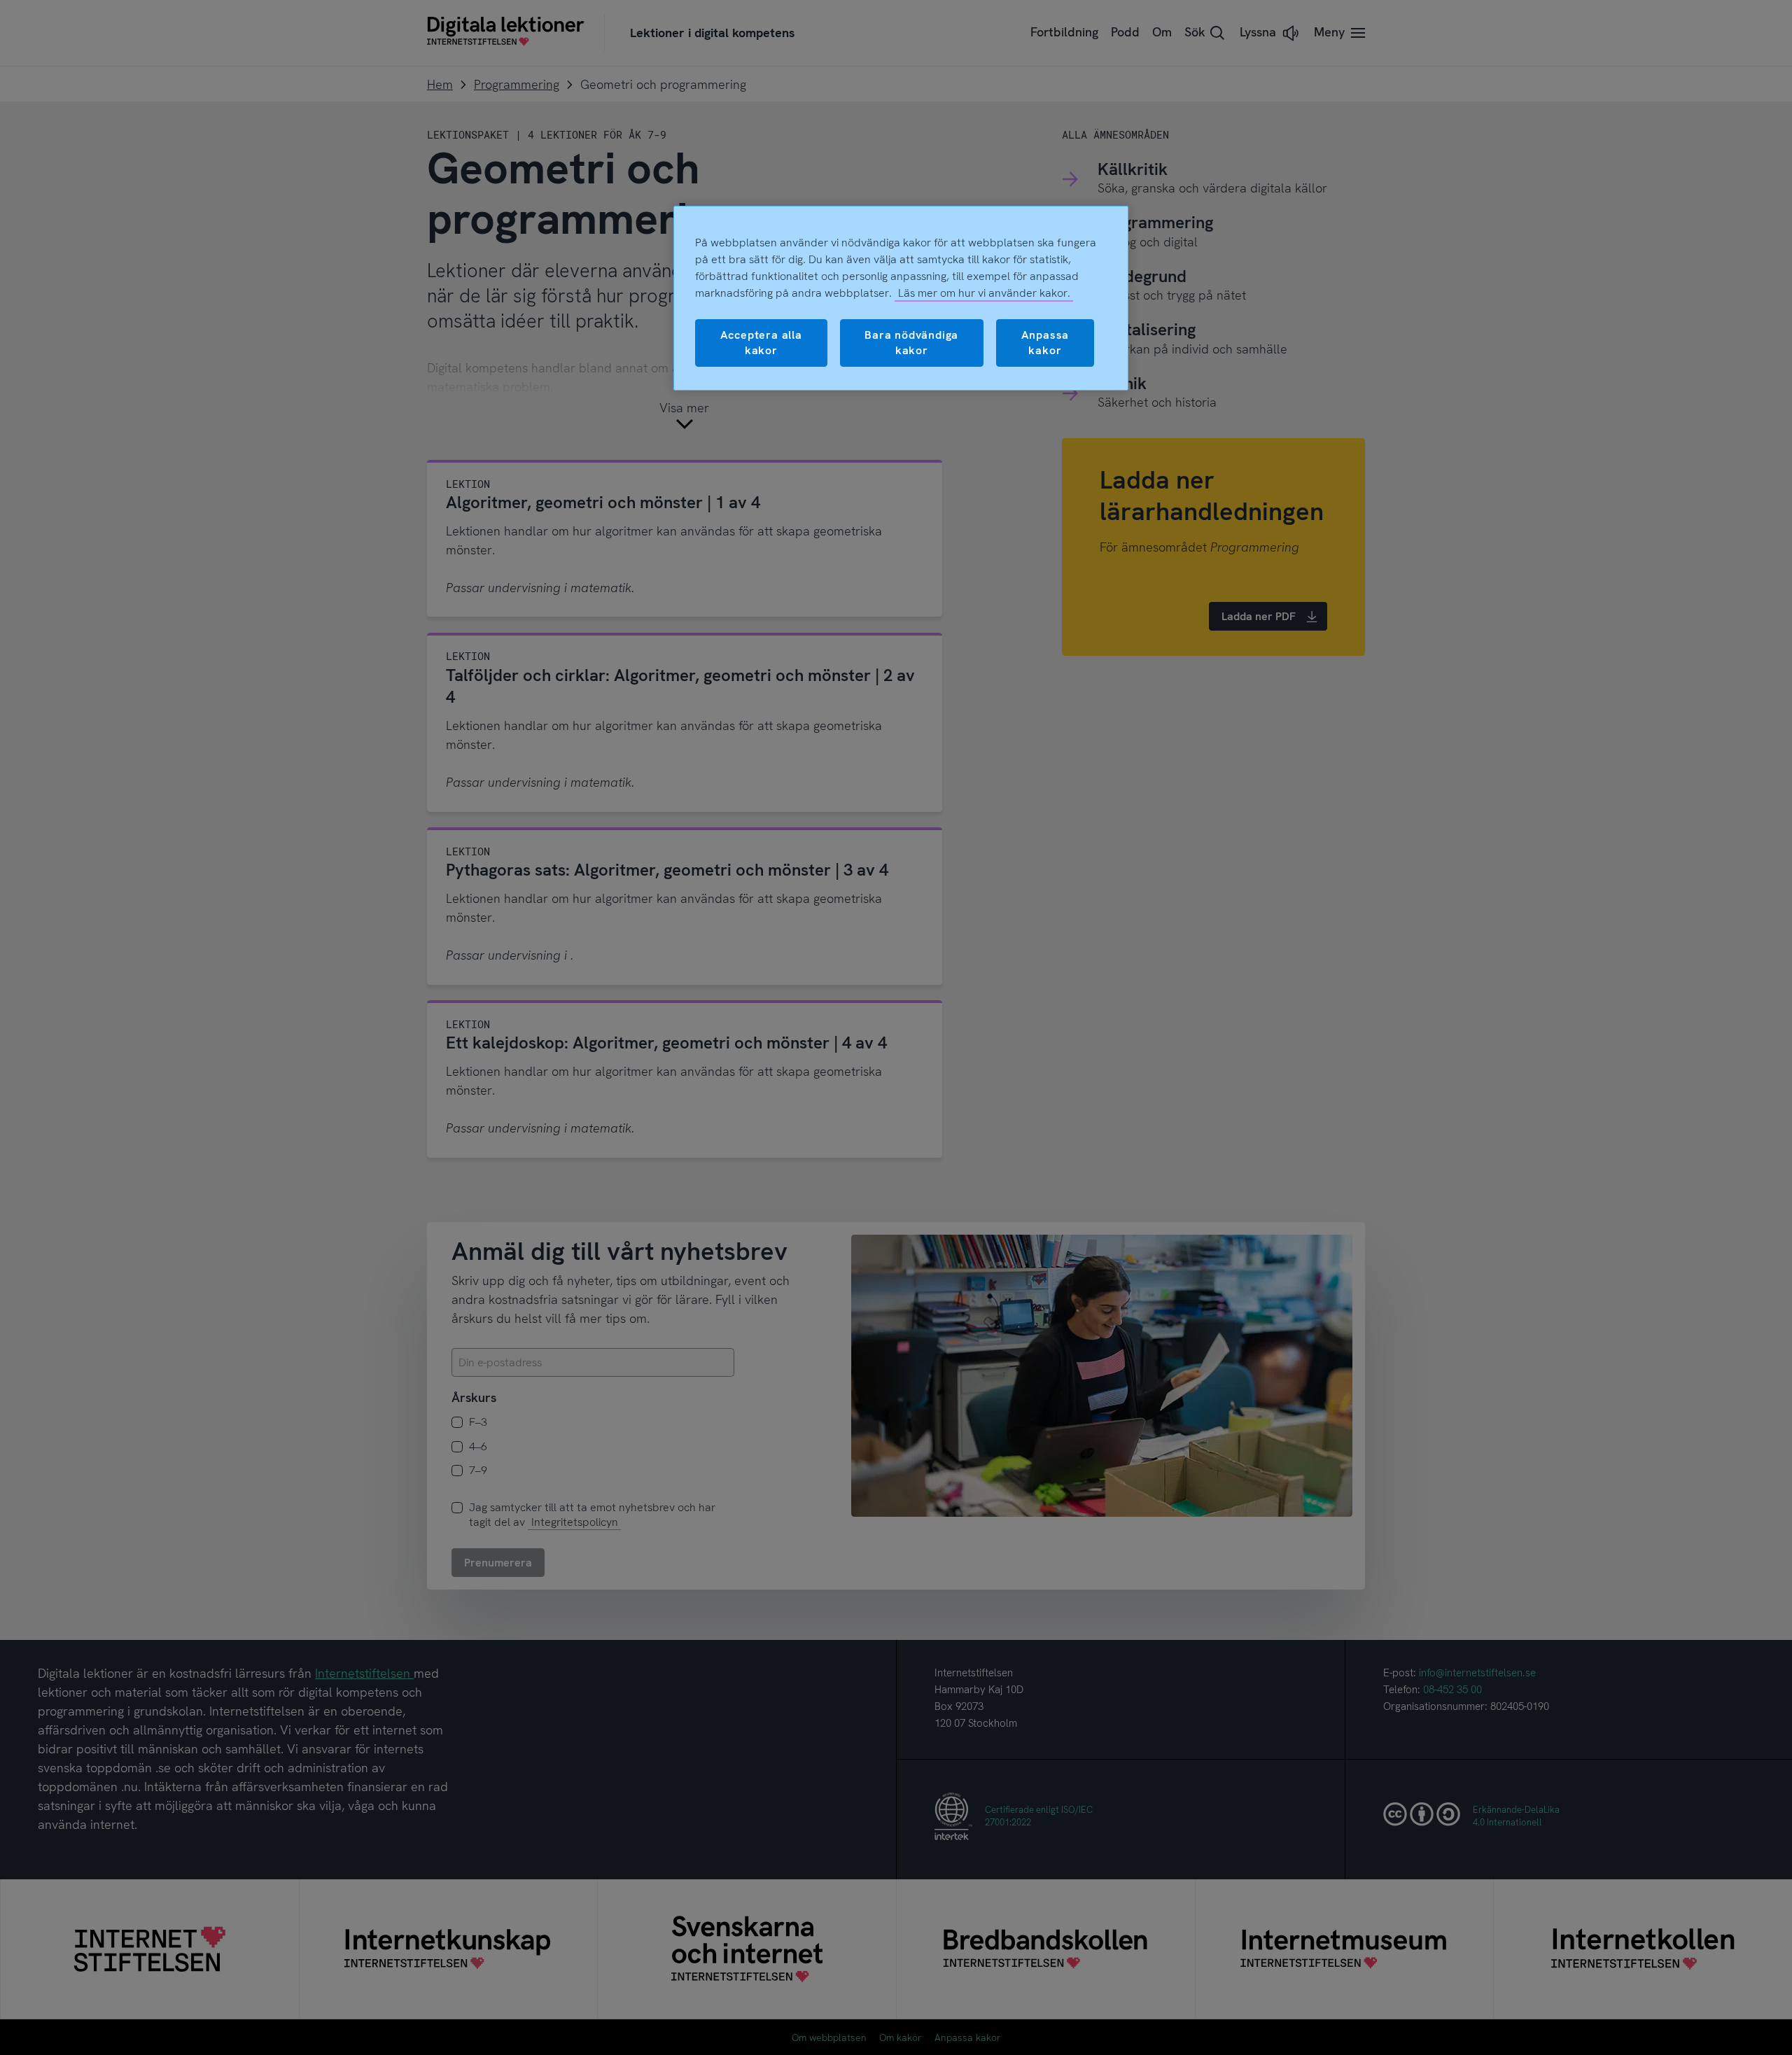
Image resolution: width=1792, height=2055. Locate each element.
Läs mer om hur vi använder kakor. (984, 293)
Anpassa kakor (1045, 343)
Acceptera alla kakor (761, 343)
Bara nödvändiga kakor (911, 343)
